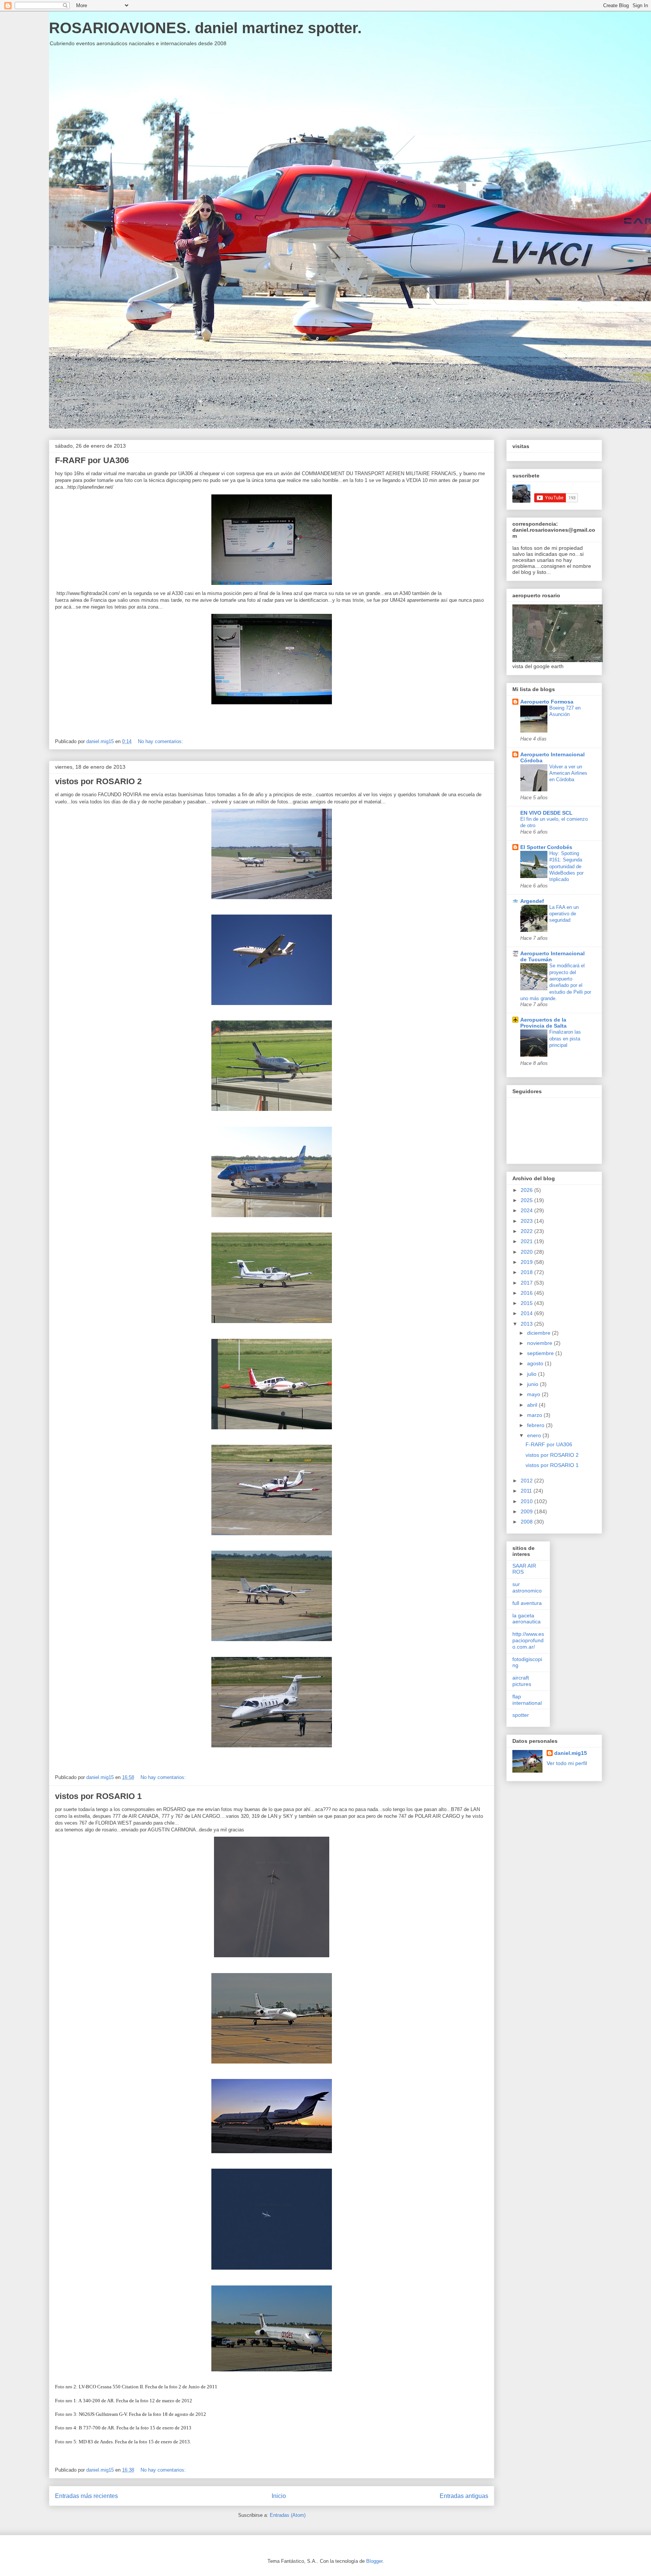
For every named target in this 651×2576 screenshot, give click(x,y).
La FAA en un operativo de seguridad (564, 914)
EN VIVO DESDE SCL (546, 813)
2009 (527, 1511)
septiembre (541, 1353)
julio (533, 1374)
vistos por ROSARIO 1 (98, 1796)
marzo (535, 1415)
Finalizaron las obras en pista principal (565, 1039)
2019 (527, 1262)
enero (535, 1435)
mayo (534, 1394)
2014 (527, 1313)
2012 (527, 1481)
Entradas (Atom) (288, 2515)
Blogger (374, 2561)
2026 (527, 1190)
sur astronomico (527, 1587)
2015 (527, 1303)
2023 (527, 1221)
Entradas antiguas (464, 2496)
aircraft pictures (522, 1681)
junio (533, 1384)
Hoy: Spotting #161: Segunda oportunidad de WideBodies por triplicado (566, 866)
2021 (527, 1241)
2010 (527, 1501)
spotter (521, 1715)
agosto (536, 1363)
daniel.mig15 (571, 1753)
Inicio (279, 2496)
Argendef (532, 901)
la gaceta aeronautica (526, 1619)
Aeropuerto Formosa (547, 702)
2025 (527, 1200)
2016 (527, 1293)
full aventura (527, 1603)
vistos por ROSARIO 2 (98, 781)
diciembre (539, 1333)
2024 (527, 1210)
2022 (527, 1231)
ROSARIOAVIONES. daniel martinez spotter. (205, 28)
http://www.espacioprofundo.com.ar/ (528, 1640)
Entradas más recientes (86, 2496)
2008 (527, 1522)
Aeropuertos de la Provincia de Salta (543, 1023)
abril (533, 1405)
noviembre (540, 1343)
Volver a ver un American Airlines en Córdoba (568, 773)
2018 (527, 1272)
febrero (536, 1425)
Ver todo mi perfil (567, 1763)
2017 (527, 1283)
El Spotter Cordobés (546, 847)
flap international (527, 1700)
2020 (527, 1252)
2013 (527, 1324)
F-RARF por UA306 (92, 460)
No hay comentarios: (161, 741)
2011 (527, 1491)
